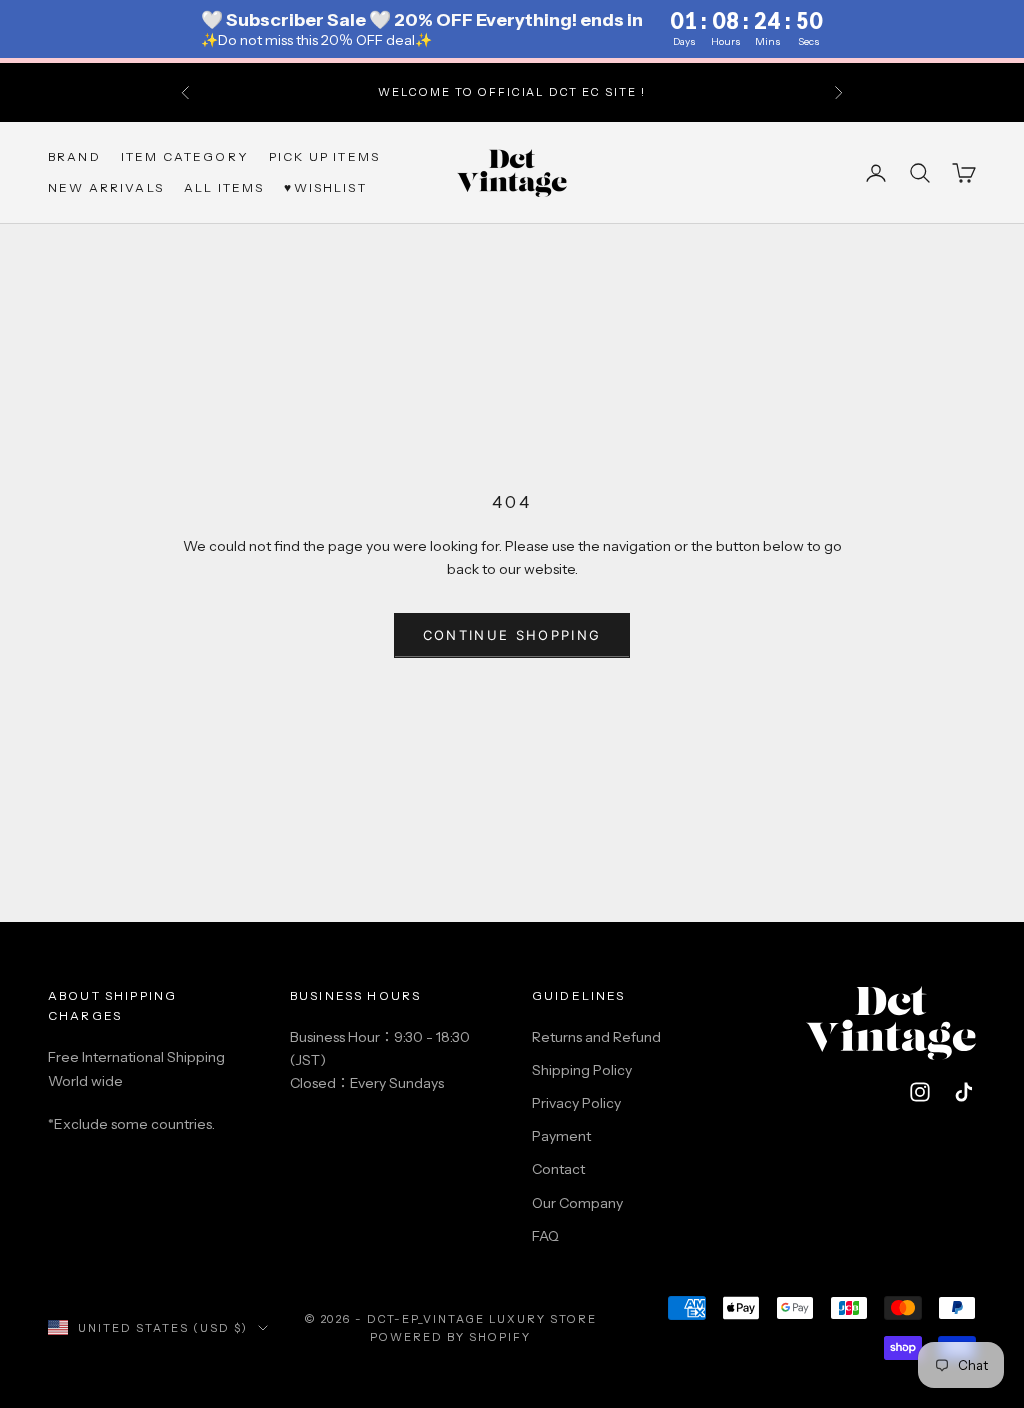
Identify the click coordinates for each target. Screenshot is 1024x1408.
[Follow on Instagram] (920, 1092)
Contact (558, 1169)
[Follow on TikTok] (964, 1092)
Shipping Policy (582, 1070)
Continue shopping (512, 635)
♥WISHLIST (325, 187)
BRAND (74, 156)
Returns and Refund (596, 1037)
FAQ (545, 1236)
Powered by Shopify (450, 1337)
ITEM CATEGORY (185, 156)
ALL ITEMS (224, 187)
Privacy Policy (576, 1103)
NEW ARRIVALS (106, 187)
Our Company (577, 1203)
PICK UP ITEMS (324, 156)
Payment (561, 1136)
